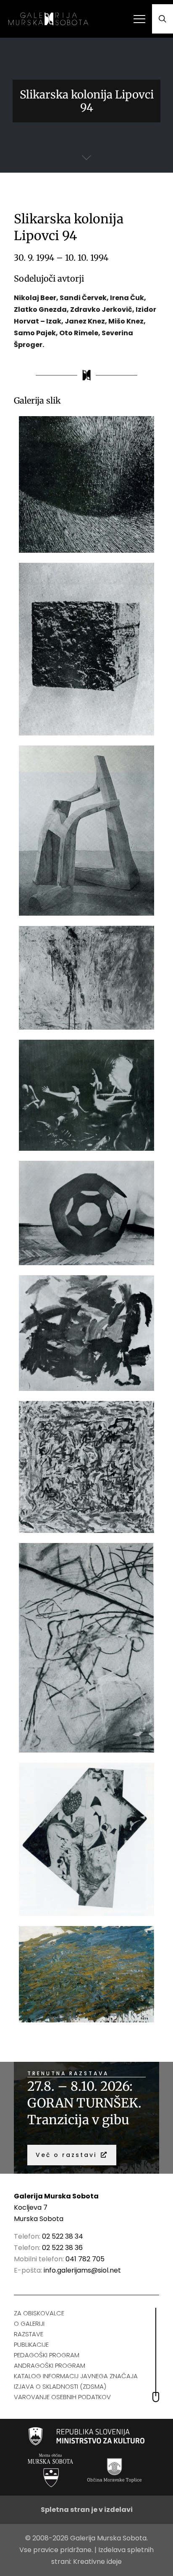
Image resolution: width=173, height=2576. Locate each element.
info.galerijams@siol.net (82, 2270)
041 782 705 (85, 2259)
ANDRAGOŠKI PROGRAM (50, 2365)
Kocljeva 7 (31, 2207)
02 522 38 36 (62, 2248)
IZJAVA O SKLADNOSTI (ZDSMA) (60, 2386)
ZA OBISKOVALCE (39, 2313)
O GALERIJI (29, 2324)
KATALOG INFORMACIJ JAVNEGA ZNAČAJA (76, 2376)
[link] (87, 2436)
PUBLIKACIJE (31, 2344)
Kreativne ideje (97, 2562)
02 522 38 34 (63, 2236)
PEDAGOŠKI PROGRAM (47, 2355)
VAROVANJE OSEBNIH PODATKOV (62, 2397)
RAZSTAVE (29, 2334)
